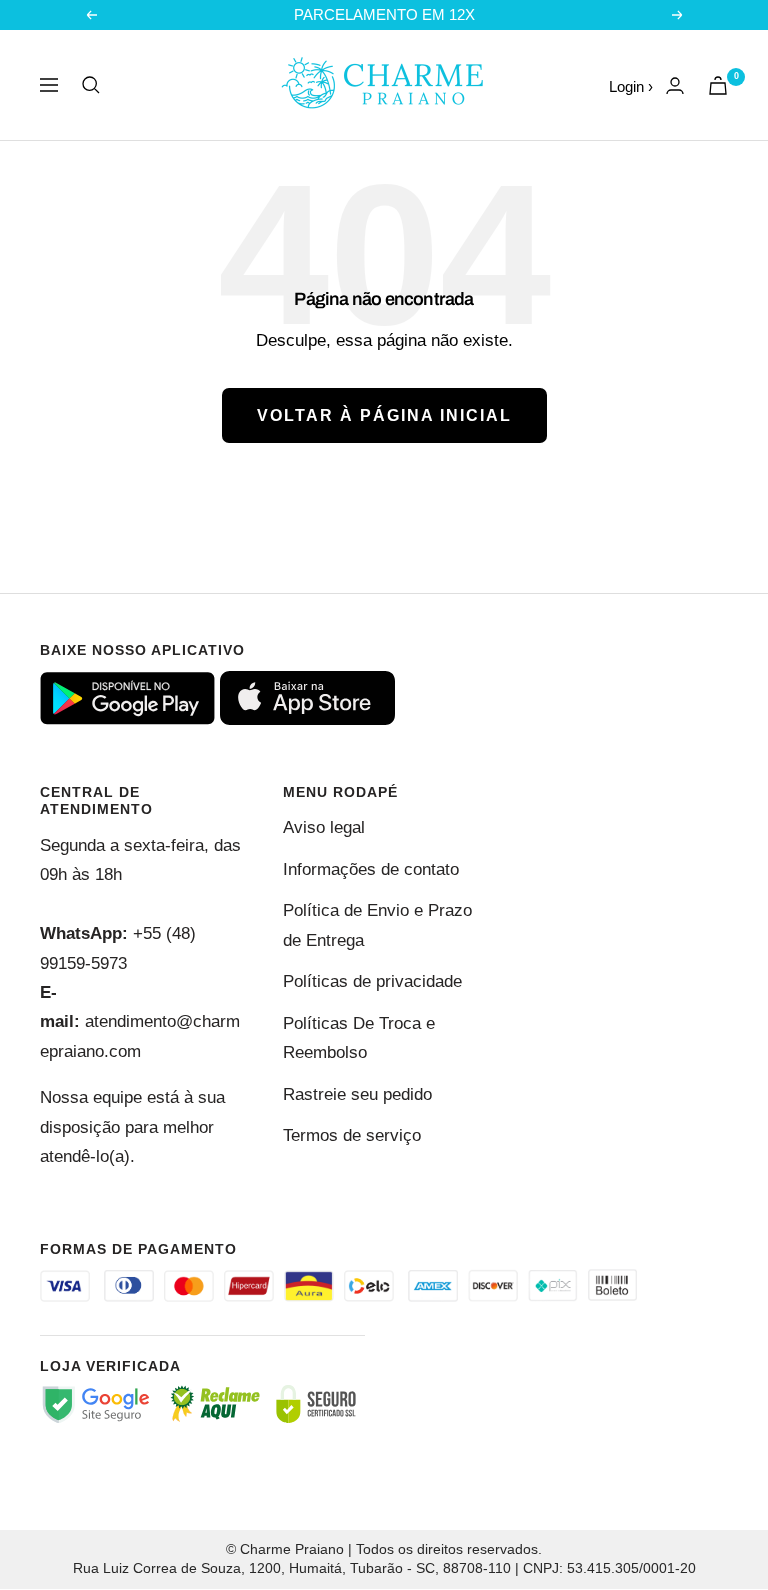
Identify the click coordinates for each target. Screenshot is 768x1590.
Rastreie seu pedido (357, 1094)
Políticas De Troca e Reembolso (359, 1038)
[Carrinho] (718, 85)
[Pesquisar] (91, 85)
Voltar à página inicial (384, 415)
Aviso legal (324, 827)
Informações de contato (371, 869)
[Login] (675, 85)
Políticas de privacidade (372, 981)
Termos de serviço (352, 1135)
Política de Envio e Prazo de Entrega (377, 925)
